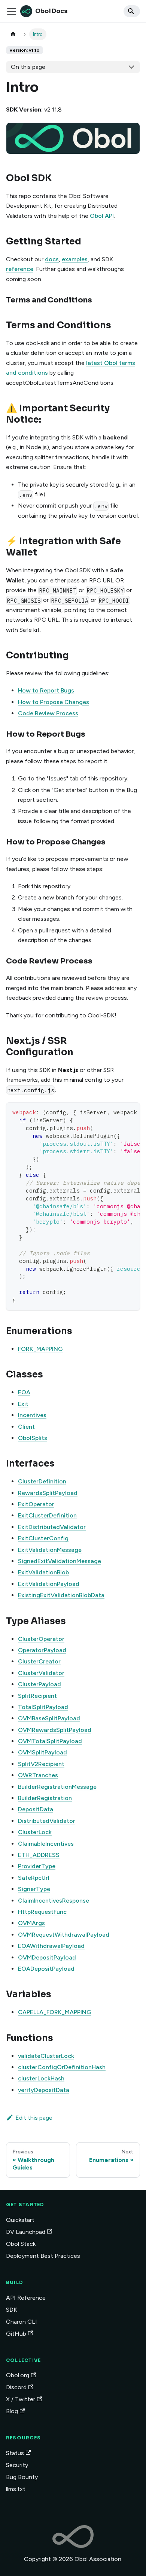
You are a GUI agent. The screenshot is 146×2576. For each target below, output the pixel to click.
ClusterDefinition (42, 1481)
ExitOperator (36, 1504)
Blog (12, 2411)
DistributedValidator (47, 1821)
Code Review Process (48, 713)
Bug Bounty (22, 2477)
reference (20, 269)
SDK (12, 2310)
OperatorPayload (42, 1650)
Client (26, 1427)
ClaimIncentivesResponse (54, 1901)
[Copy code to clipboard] (131, 1112)
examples (75, 259)
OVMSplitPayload (42, 1752)
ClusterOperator (41, 1639)
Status (15, 2453)
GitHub (16, 2334)
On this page (28, 67)
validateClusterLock (46, 2056)
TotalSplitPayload (43, 1707)
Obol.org (18, 2375)
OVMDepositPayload (47, 1957)
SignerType (34, 1889)
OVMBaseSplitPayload (49, 1718)
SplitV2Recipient (41, 1764)
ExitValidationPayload (49, 1584)
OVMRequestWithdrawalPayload (64, 1935)
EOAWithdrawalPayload (51, 1946)
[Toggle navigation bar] (12, 11)
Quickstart (20, 2220)
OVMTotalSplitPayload (50, 1741)
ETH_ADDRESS (39, 1855)
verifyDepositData (44, 2090)
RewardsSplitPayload (48, 1493)
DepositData (36, 1809)
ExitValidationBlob (43, 1572)
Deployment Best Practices (43, 2256)
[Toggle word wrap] (117, 1112)
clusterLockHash (41, 2078)
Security (17, 2465)
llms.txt (16, 2489)
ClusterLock (35, 1832)
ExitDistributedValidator (52, 1527)
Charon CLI (22, 2322)
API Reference (26, 2298)
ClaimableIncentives (46, 1844)
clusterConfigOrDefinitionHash (62, 2067)
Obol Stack (21, 2244)
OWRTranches (38, 1775)
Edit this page (34, 2118)
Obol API (102, 216)
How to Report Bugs (46, 690)
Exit (23, 1404)
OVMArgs (31, 1923)
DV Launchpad (26, 2232)
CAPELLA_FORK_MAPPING (55, 2012)
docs (52, 259)
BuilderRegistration (45, 1798)
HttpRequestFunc (42, 1912)
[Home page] (13, 34)
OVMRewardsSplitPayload (55, 1730)
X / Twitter (21, 2399)
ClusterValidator (41, 1673)
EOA (24, 1392)
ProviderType (37, 1866)
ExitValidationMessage (50, 1550)
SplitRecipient (37, 1696)
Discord (16, 2387)
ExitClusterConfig (43, 1538)
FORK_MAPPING (40, 1349)
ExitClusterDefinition (47, 1515)
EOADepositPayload (46, 1969)
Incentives (32, 1415)
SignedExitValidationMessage (60, 1561)
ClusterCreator (39, 1661)
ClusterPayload (39, 1684)
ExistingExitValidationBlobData (61, 1595)
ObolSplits (33, 1438)
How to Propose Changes (54, 702)
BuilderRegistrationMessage (57, 1787)
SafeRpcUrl (34, 1878)
